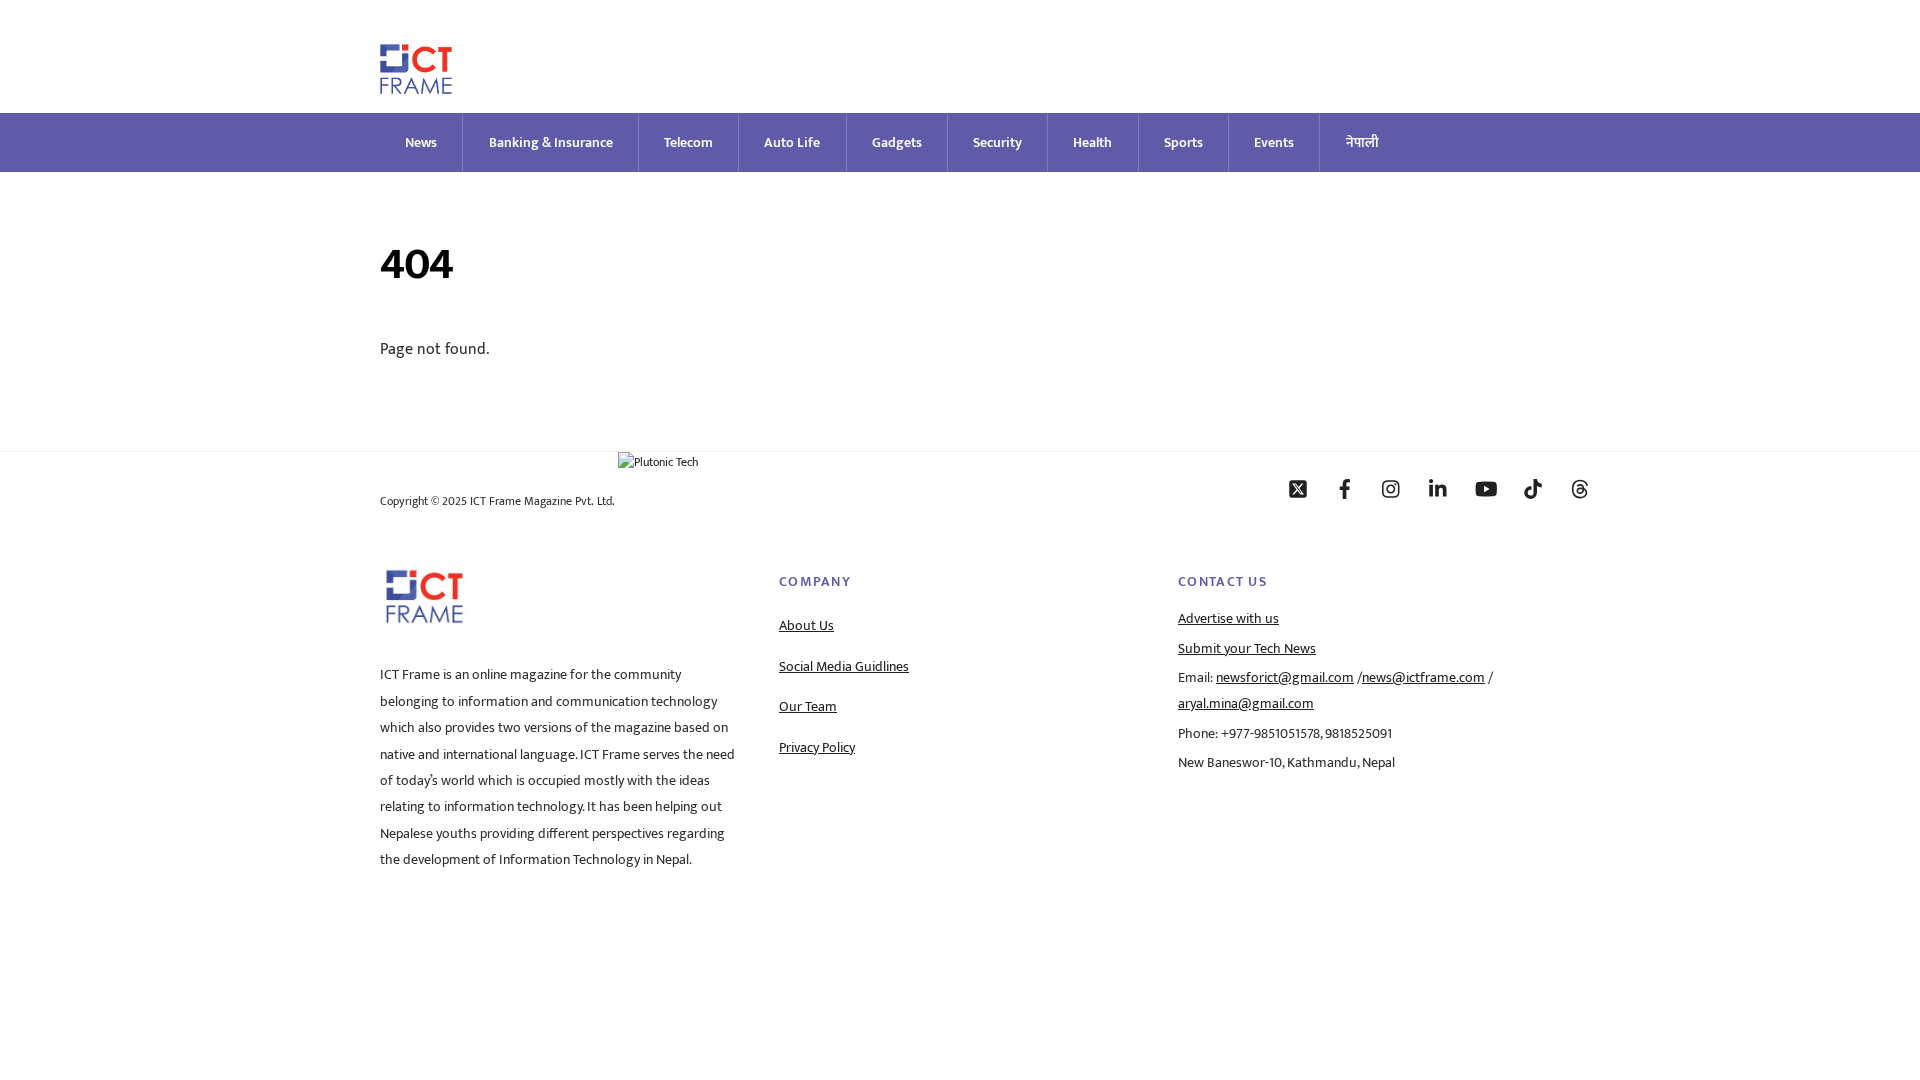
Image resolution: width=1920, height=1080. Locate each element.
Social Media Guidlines (844, 667)
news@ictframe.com (1423, 678)
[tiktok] (1533, 488)
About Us (806, 626)
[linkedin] (1439, 488)
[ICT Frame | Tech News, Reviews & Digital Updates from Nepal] (416, 85)
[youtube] (1486, 488)
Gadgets (897, 142)
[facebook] (1345, 488)
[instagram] (1392, 488)
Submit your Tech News (1247, 649)
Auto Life (792, 142)
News (421, 142)
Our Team (808, 707)
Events (1274, 142)
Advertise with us (1228, 619)
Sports (1183, 142)
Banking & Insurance (551, 142)
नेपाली (1362, 142)
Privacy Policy (817, 748)
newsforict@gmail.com (1285, 678)
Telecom (688, 142)
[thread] (1580, 488)
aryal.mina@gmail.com (1246, 704)
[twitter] (1298, 488)
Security (997, 142)
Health (1092, 142)
